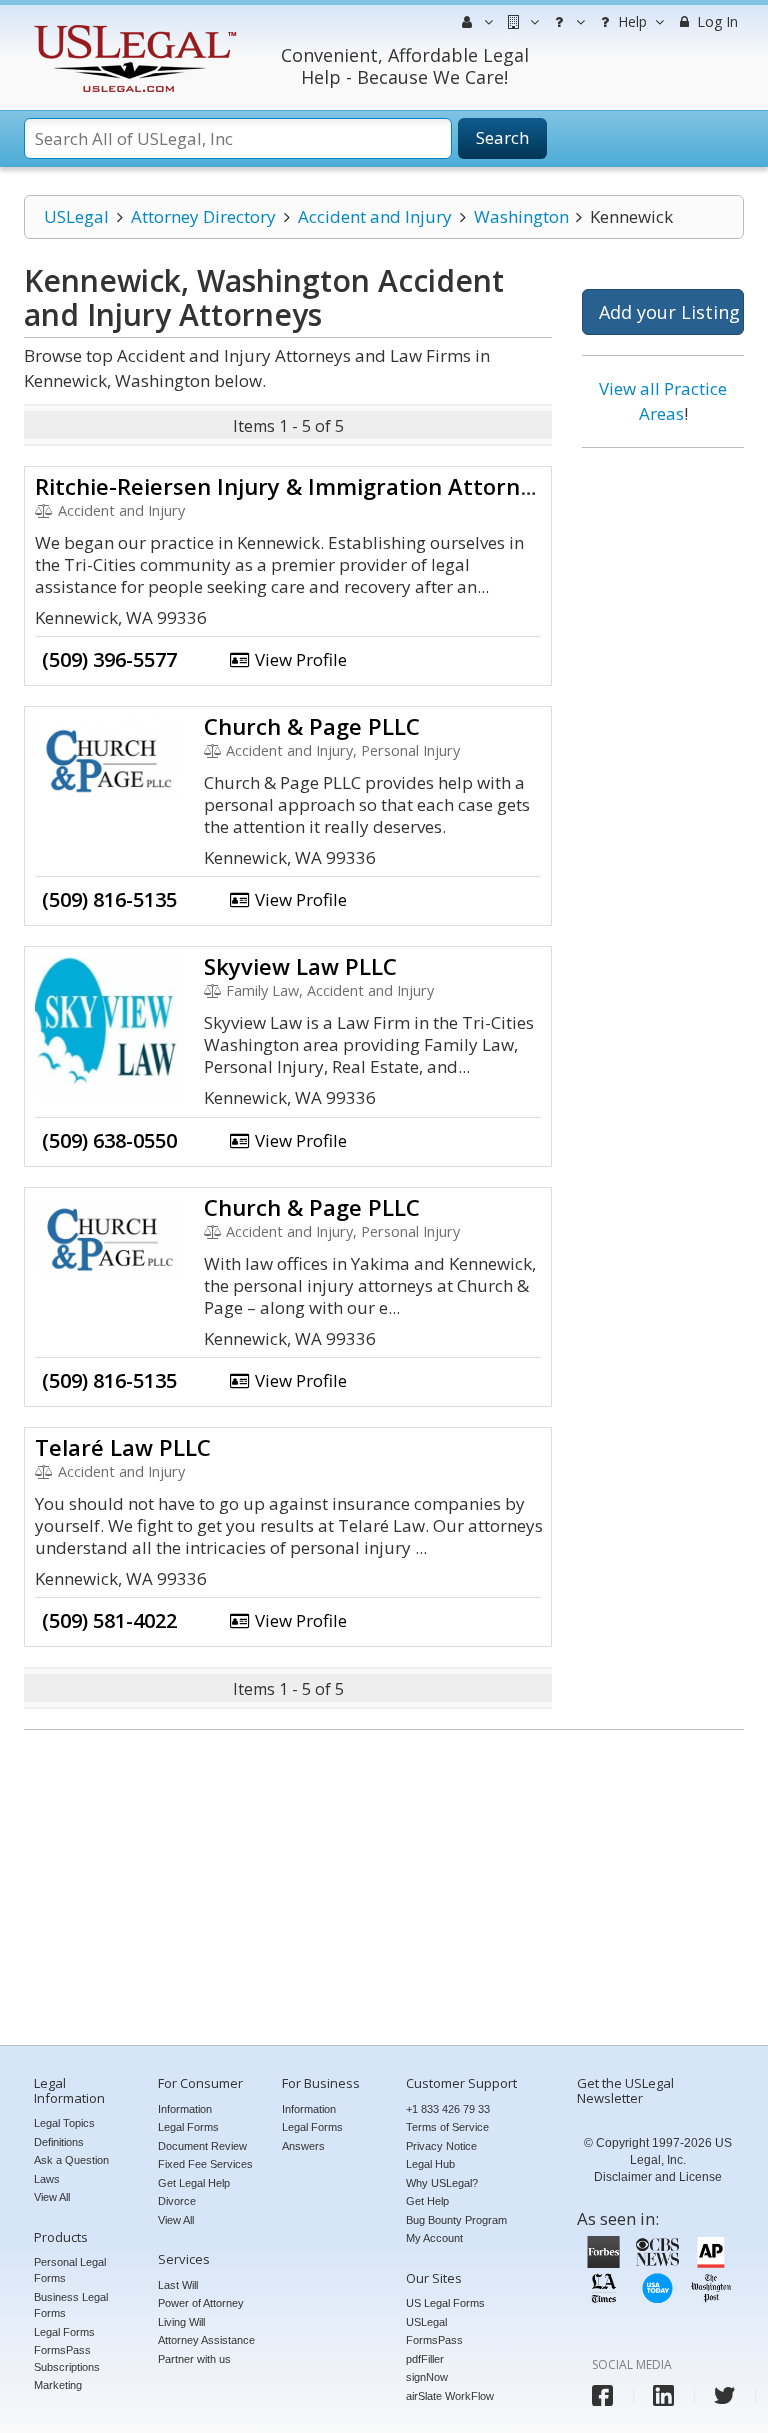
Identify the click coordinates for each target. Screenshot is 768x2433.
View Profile (299, 659)
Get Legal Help (194, 2183)
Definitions (59, 2142)
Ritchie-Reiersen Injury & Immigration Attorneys (295, 486)
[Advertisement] (663, 768)
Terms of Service (447, 2127)
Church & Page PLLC (312, 726)
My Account (434, 2238)
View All (52, 2197)
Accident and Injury (375, 216)
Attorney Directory (203, 216)
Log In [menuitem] (715, 21)
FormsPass (434, 2340)
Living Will (181, 2322)
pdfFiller (425, 2359)
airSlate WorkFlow (450, 2396)
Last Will (178, 2285)
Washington (521, 216)
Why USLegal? (442, 2183)
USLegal (76, 216)
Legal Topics (64, 2123)
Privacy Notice (441, 2146)
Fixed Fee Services (205, 2164)
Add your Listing (669, 312)
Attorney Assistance (206, 2340)
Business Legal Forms (71, 2305)
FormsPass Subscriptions (67, 2358)
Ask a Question (71, 2160)
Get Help (427, 2201)
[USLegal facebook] (602, 2395)
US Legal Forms (445, 2303)
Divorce (177, 2201)
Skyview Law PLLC (300, 966)
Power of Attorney (201, 2303)
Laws (47, 2179)
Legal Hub (430, 2164)
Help (630, 21)
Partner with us (194, 2359)
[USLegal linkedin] (663, 2395)
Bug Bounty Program (456, 2220)
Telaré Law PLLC (123, 1447)
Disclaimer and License (658, 2177)
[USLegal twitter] (724, 2395)
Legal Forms (64, 2332)
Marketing (58, 2385)
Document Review (202, 2146)
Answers (303, 2146)
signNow (427, 2377)
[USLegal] (132, 27)
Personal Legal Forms (70, 2270)
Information (185, 2109)
